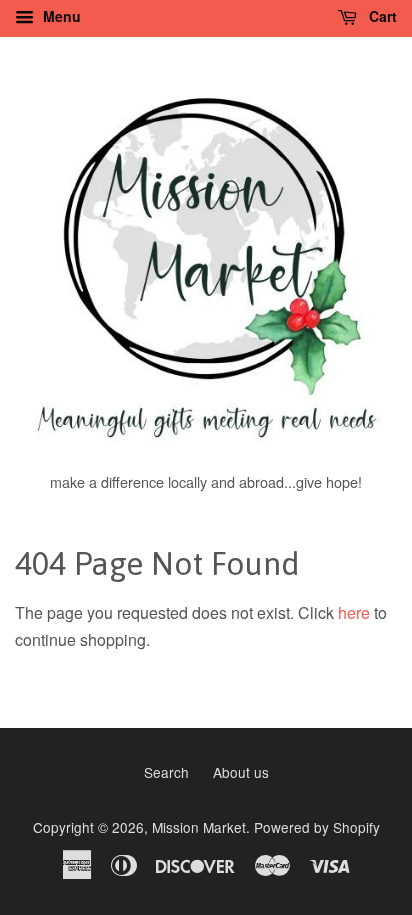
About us (241, 772)
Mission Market (199, 827)
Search (166, 772)
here (354, 612)
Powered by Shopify (317, 827)
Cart (381, 16)
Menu (60, 16)
